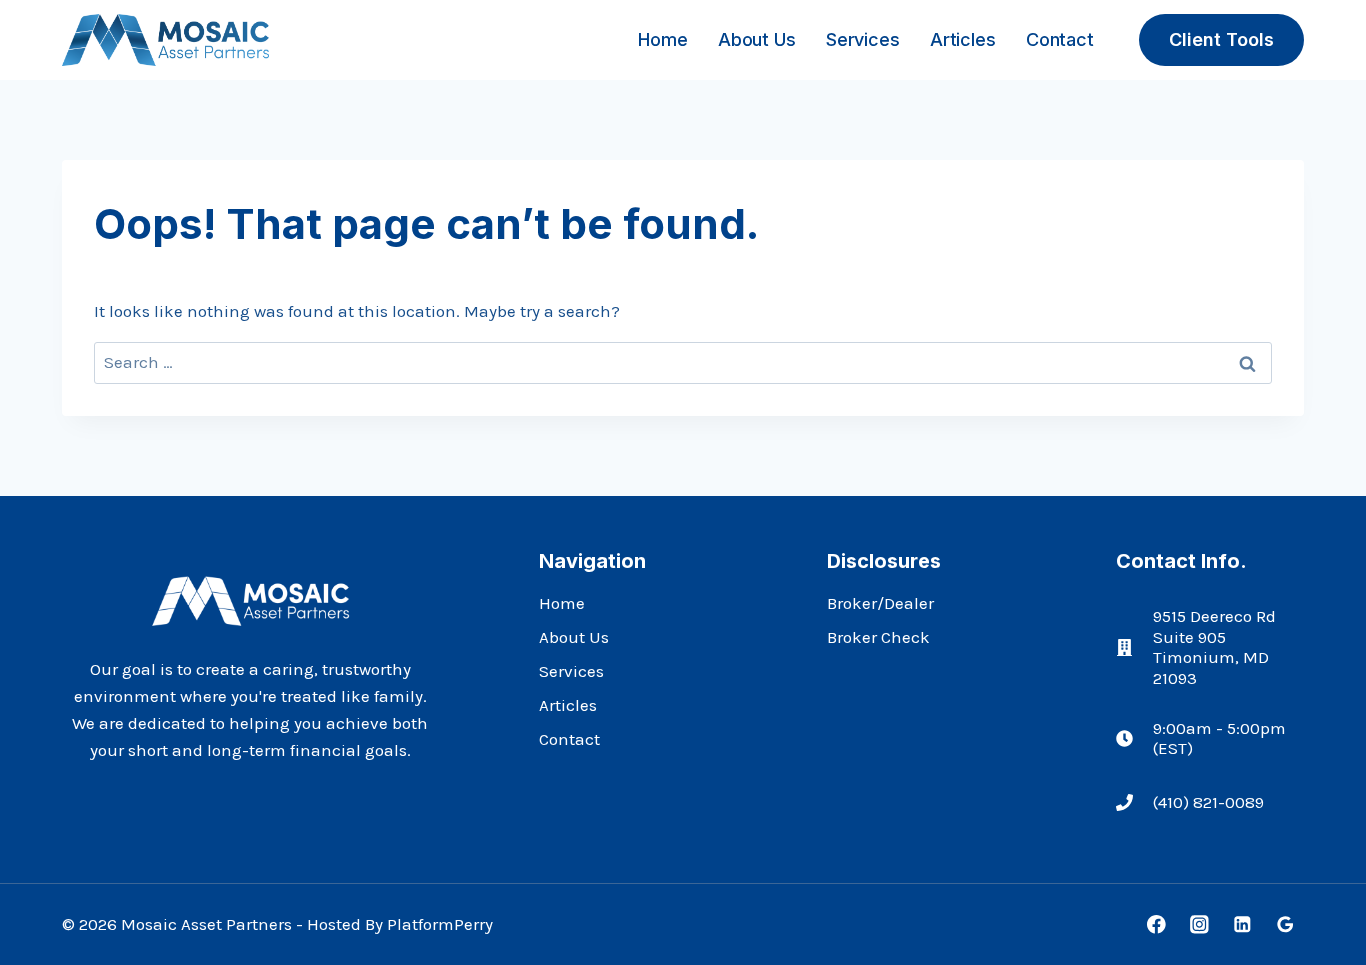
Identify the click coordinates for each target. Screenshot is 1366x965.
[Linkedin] (1242, 924)
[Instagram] (1199, 924)
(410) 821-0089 (1208, 802)
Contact (1060, 39)
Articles (962, 39)
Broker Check (878, 637)
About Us (756, 39)
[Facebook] (1156, 924)
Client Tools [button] (1221, 39)
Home (662, 39)
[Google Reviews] (1285, 924)
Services (862, 39)
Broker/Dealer (880, 603)
